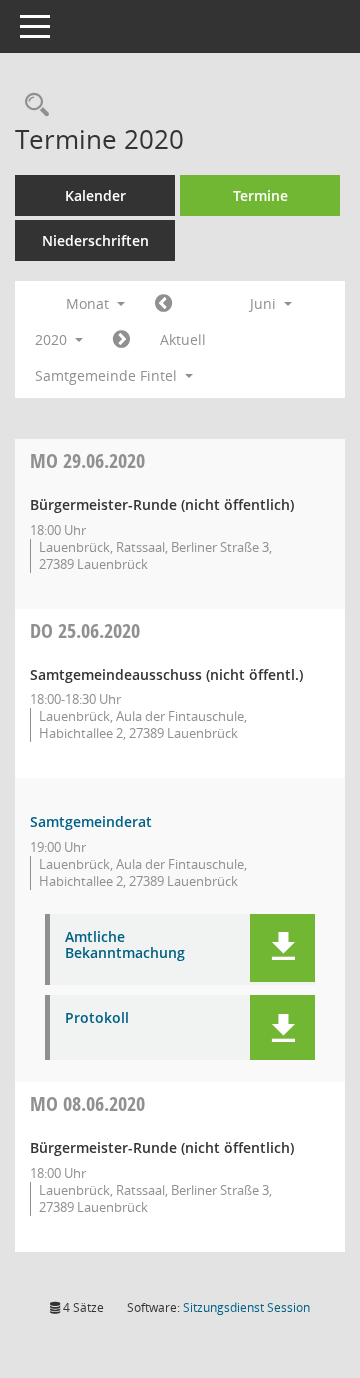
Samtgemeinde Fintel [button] (108, 375)
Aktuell (183, 339)
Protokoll (97, 1018)
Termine (260, 195)
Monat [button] (89, 303)
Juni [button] (265, 303)
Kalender (95, 195)
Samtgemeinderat (91, 821)
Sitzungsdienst (246, 1307)
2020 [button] (53, 339)
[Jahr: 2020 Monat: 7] (121, 340)
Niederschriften (95, 240)
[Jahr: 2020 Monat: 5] (163, 304)
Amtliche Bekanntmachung (125, 946)
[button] (282, 948)
